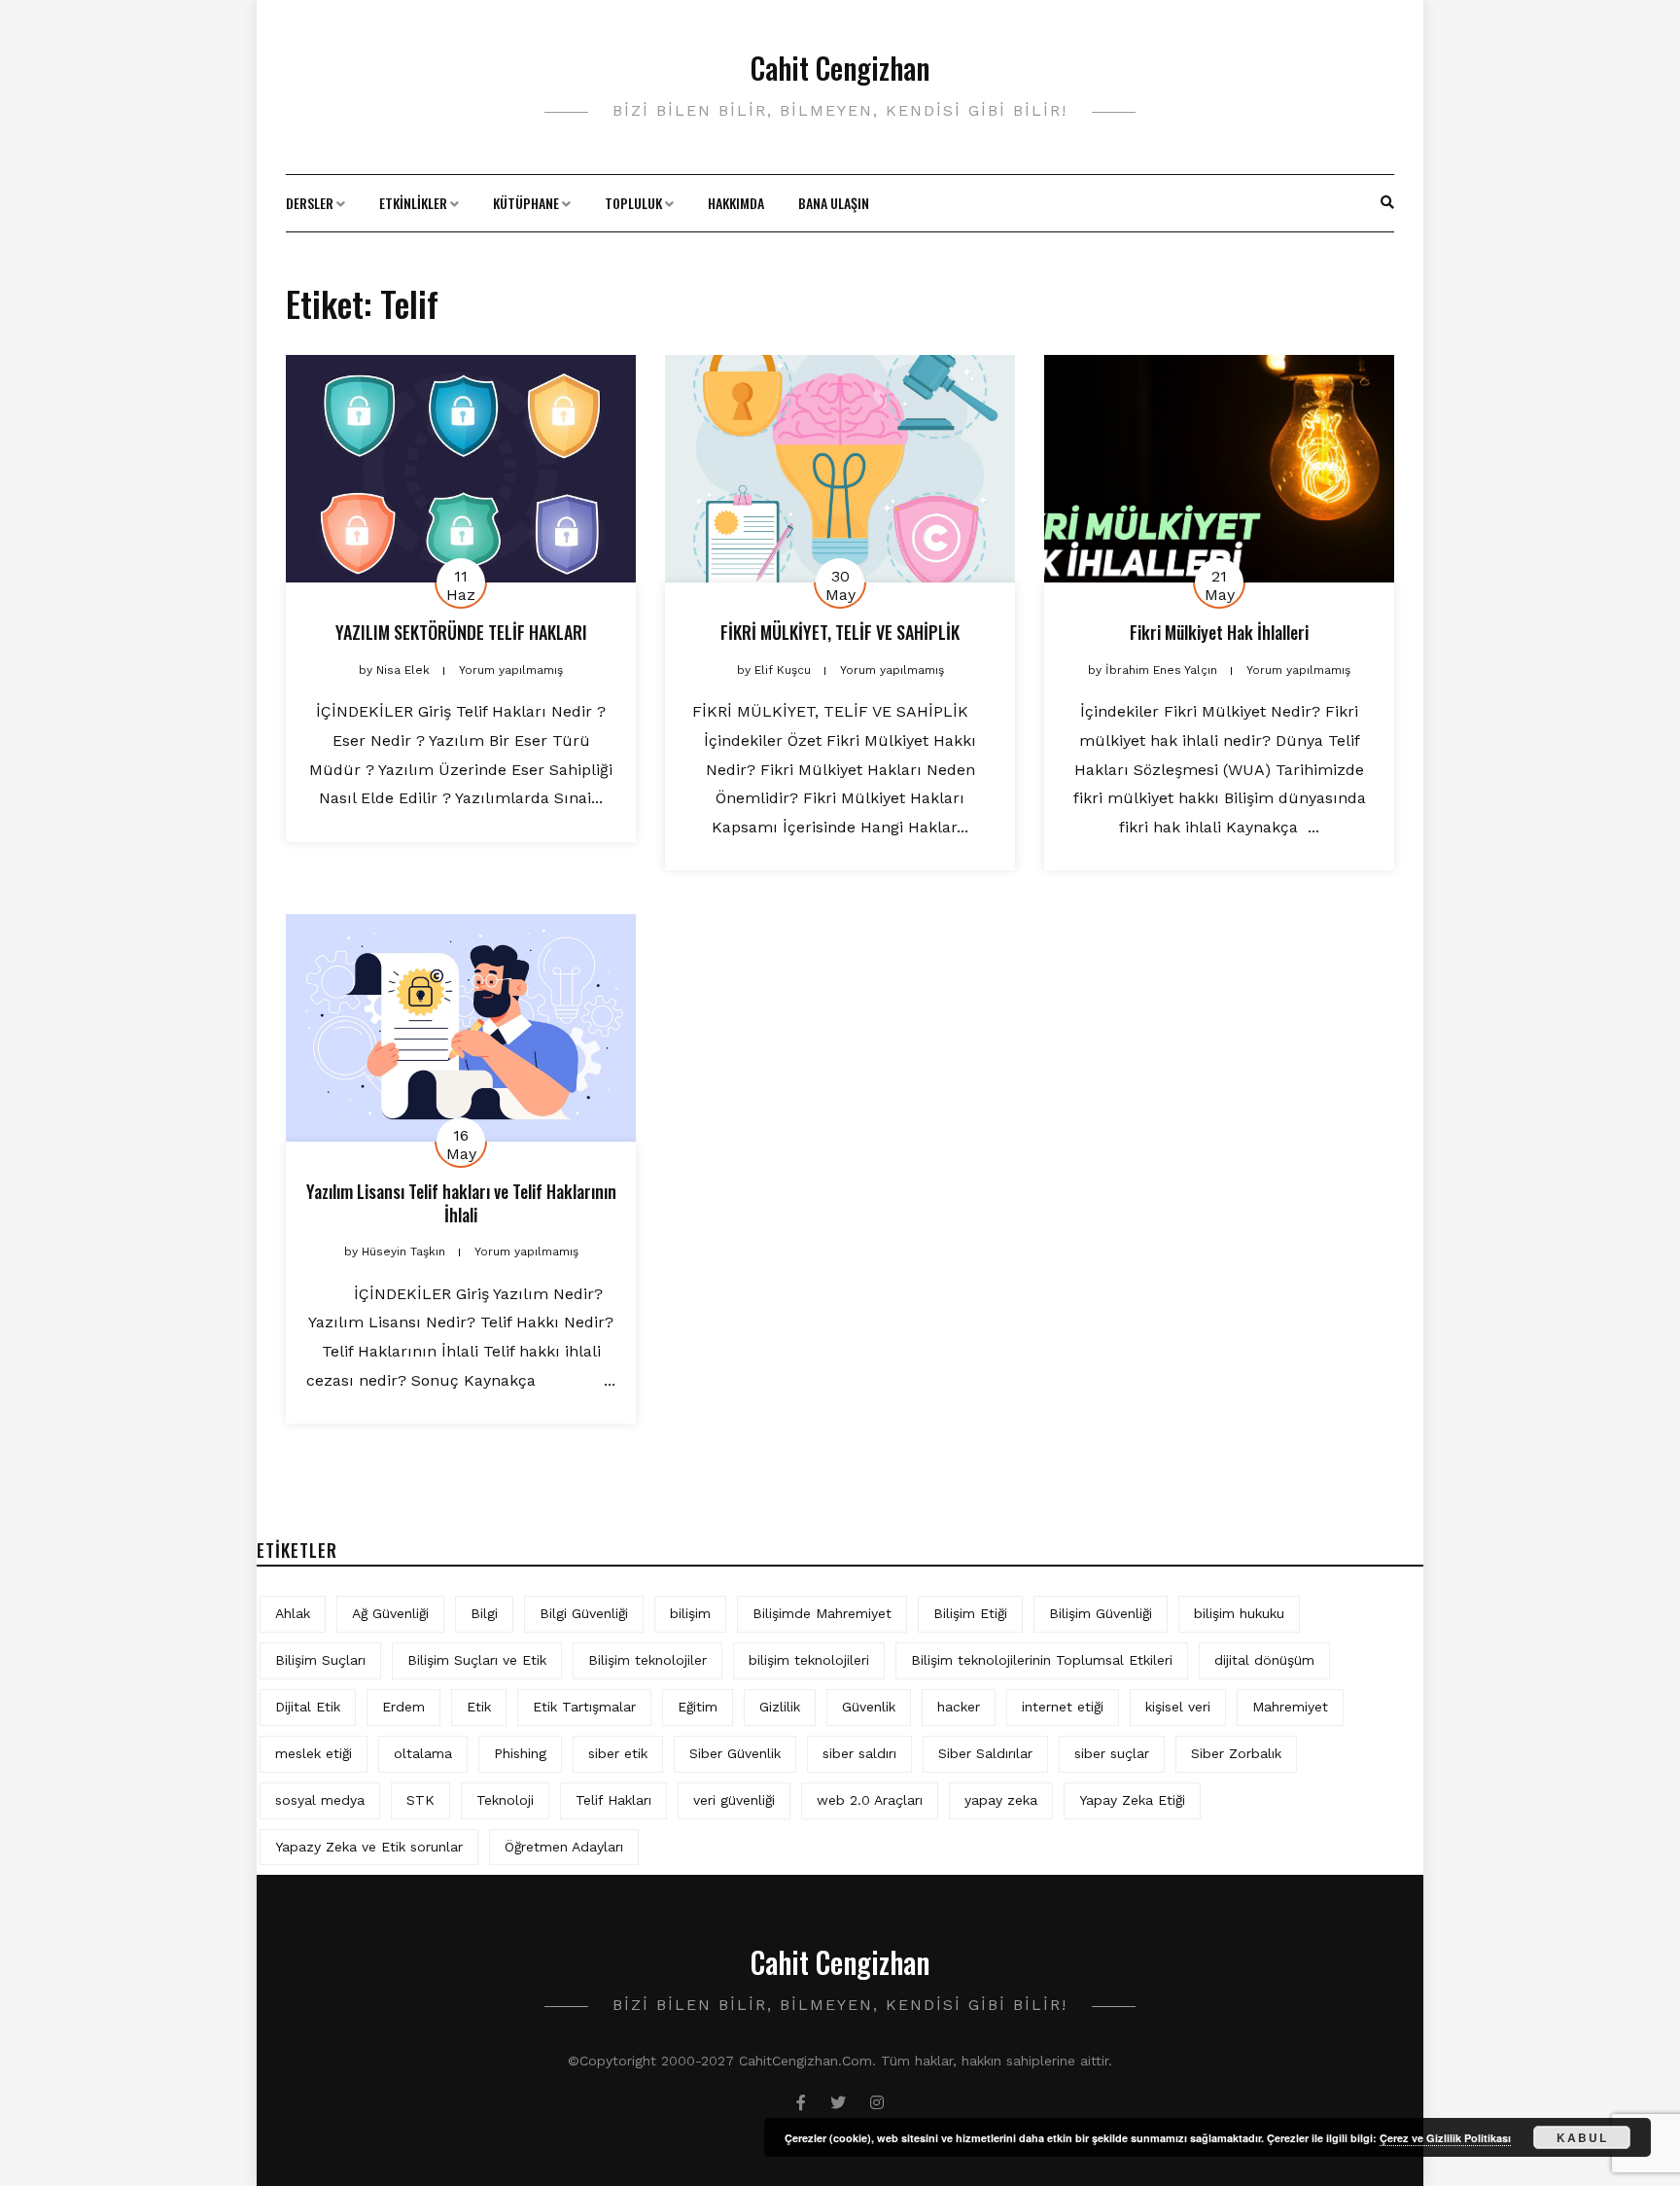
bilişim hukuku (1239, 1613)
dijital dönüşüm (1264, 1660)
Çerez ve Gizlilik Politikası (1445, 2138)
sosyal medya (320, 1800)
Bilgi (484, 1613)
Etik (479, 1707)
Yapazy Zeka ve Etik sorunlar (369, 1847)
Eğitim (698, 1707)
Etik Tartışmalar (584, 1707)
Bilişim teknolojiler (647, 1660)
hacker (959, 1707)
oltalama (423, 1753)
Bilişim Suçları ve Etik (477, 1660)
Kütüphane (526, 203)
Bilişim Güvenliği (1101, 1613)
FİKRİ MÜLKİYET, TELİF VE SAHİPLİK (840, 632)
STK (420, 1800)
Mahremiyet (1290, 1707)
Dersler (310, 203)
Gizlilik (780, 1707)
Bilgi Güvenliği (584, 1613)
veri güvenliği (734, 1800)
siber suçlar (1112, 1753)
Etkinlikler (413, 203)
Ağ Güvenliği (390, 1613)
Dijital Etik (308, 1707)
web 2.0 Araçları (870, 1800)
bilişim (690, 1613)
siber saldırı (859, 1753)
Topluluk (633, 203)
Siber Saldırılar (985, 1753)
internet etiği (1063, 1707)
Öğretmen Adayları (564, 1847)
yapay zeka (1001, 1800)
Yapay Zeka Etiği (1132, 1800)
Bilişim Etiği (970, 1613)
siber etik (618, 1753)
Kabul (1582, 2137)
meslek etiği (314, 1753)
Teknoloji (505, 1800)
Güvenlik (869, 1707)
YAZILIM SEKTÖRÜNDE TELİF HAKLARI (461, 632)
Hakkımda (736, 203)
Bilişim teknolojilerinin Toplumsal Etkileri (1042, 1660)
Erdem (403, 1707)
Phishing (520, 1753)
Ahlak (293, 1613)
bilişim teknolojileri (809, 1660)
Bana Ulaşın (834, 203)
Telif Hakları (613, 1800)
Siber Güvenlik (735, 1753)
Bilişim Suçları (320, 1660)
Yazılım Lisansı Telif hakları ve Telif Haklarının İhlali (461, 1202)
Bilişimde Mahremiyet (822, 1613)
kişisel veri (1178, 1707)
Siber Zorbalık (1236, 1753)
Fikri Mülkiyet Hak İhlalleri (1219, 632)
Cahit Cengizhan (840, 68)
